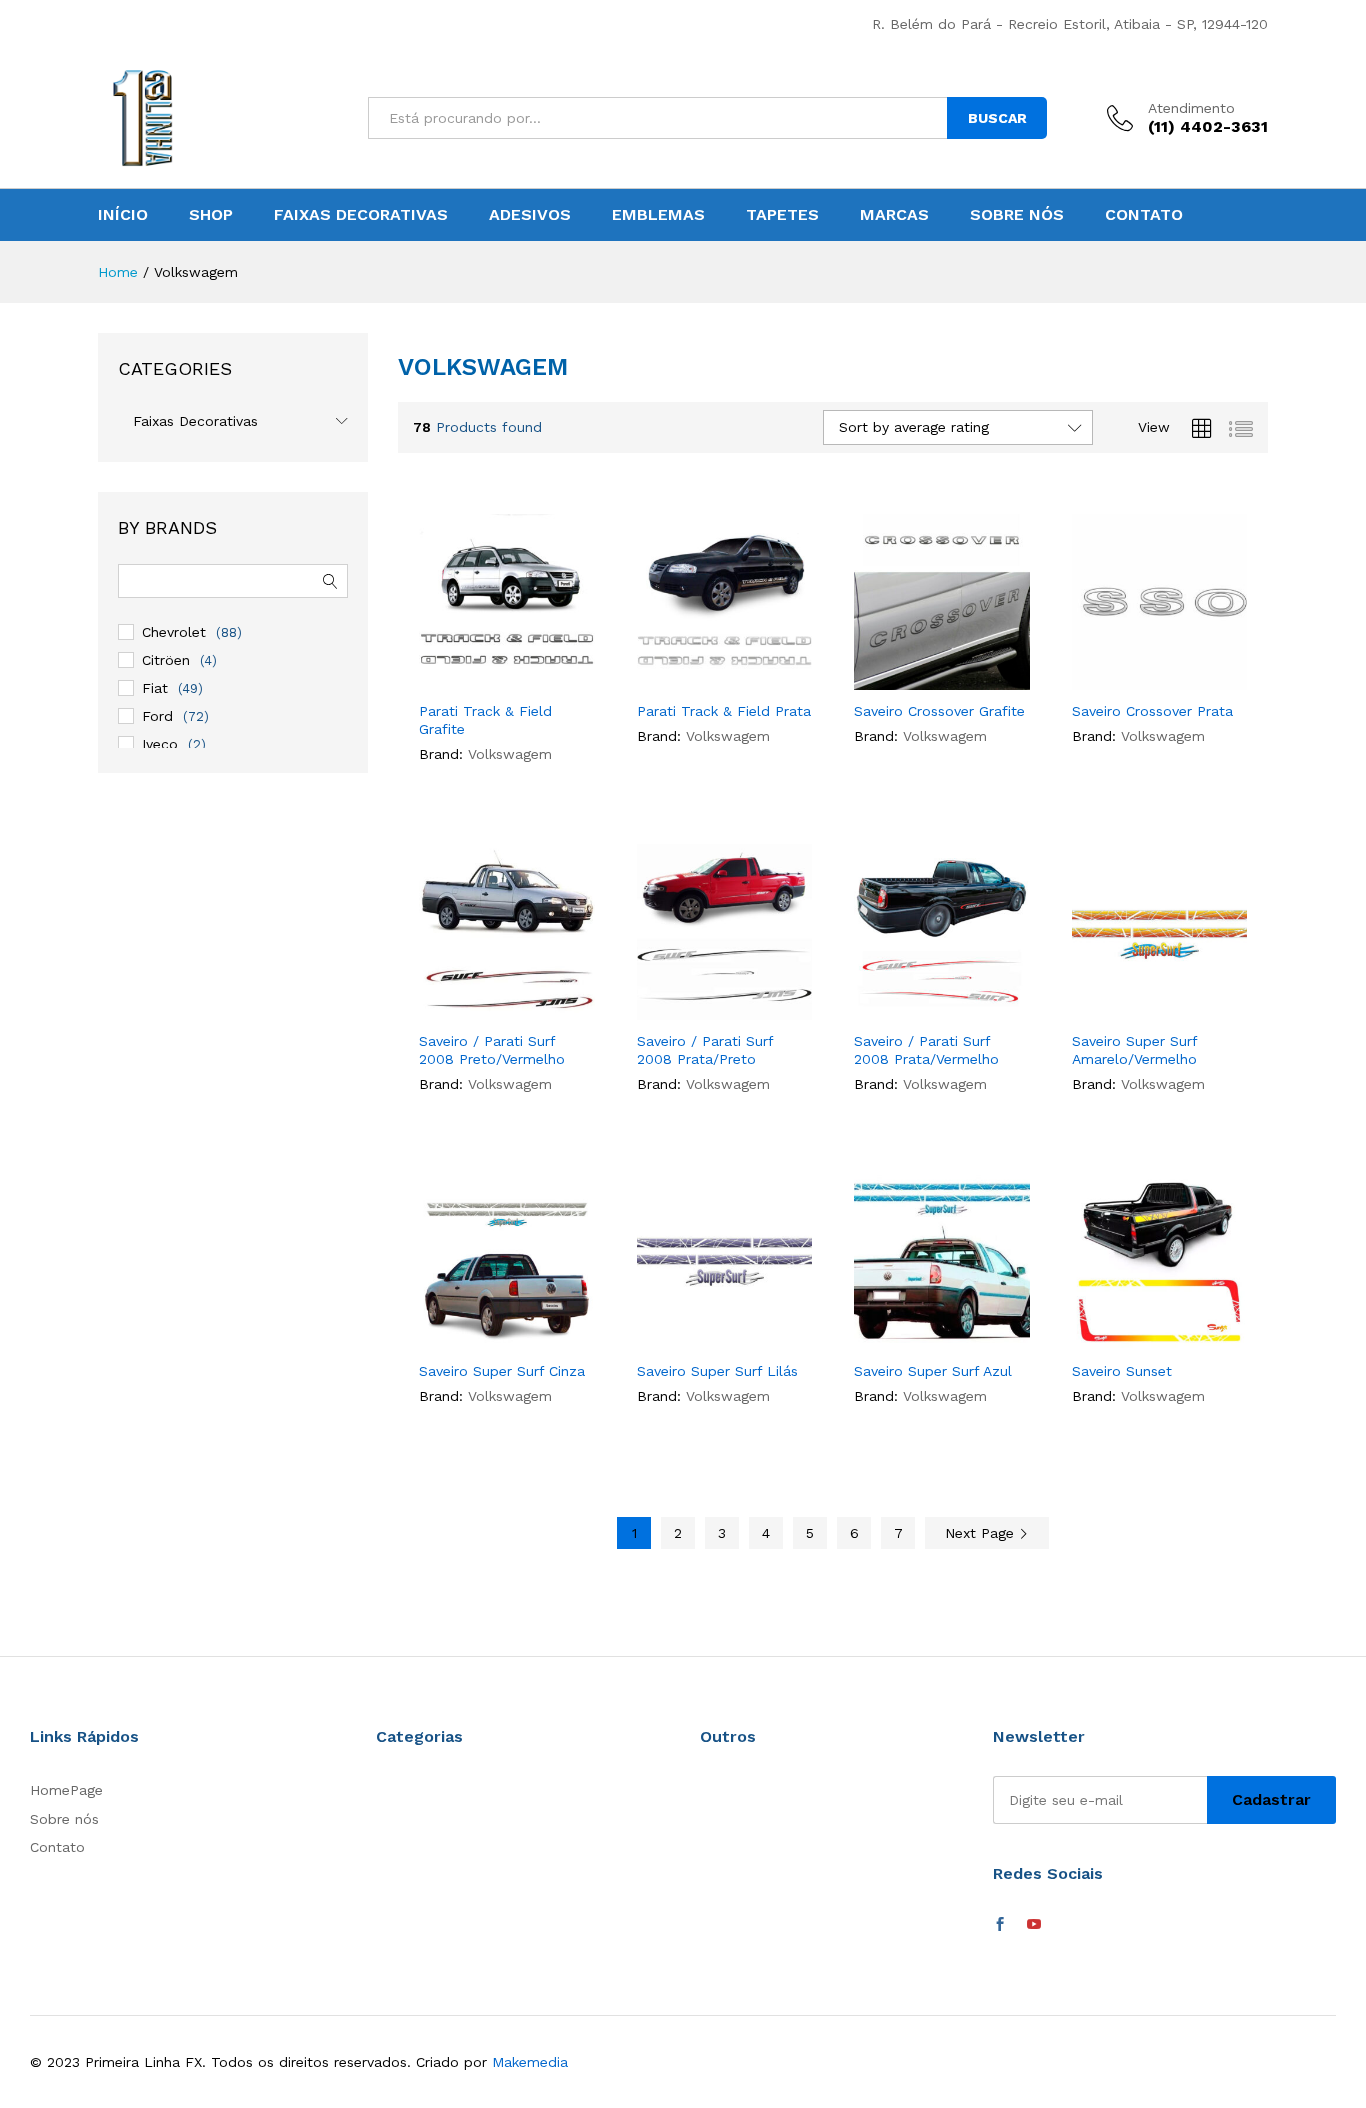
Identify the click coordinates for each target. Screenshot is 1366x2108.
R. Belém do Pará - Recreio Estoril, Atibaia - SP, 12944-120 (1070, 24)
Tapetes (782, 215)
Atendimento (1191, 108)
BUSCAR (997, 118)
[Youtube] (1034, 1925)
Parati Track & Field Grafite (485, 720)
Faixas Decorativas (361, 215)
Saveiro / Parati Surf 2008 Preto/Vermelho (492, 1050)
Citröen (166, 660)
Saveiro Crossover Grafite (939, 711)
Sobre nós (64, 1819)
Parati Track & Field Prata (724, 711)
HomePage (66, 1790)
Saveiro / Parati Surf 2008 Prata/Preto (705, 1050)
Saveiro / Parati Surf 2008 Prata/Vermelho (926, 1050)
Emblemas (658, 215)
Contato (1144, 215)
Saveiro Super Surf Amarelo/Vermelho (1134, 1050)
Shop (211, 215)
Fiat (155, 688)
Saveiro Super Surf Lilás (717, 1371)
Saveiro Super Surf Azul (933, 1371)
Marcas (894, 215)
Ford (157, 716)
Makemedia (530, 2062)
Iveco (160, 744)
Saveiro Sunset (1122, 1371)
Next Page (982, 1533)
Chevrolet (174, 632)
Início (123, 215)
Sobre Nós (1017, 215)
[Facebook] (1000, 1925)
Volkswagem (510, 754)
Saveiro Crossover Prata (1152, 711)
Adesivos (530, 215)
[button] (525, 668)
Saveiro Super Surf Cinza (502, 1371)
